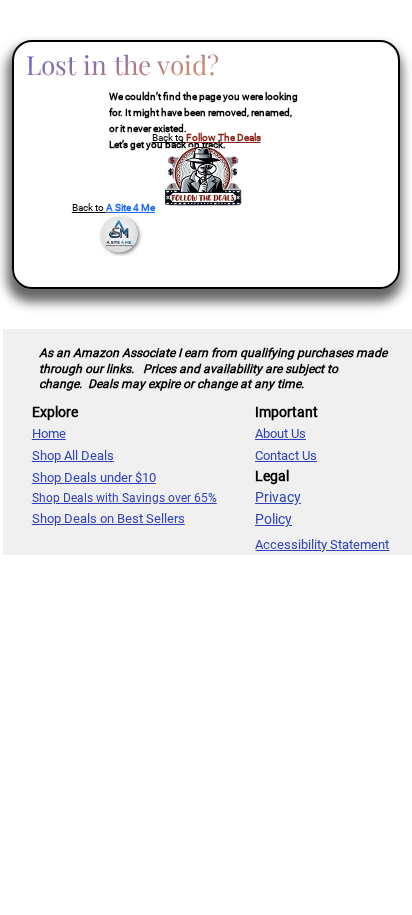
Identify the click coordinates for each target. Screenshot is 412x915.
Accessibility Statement (322, 544)
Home (49, 433)
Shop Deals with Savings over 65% (124, 498)
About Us (280, 433)
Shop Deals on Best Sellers (108, 518)
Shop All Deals (73, 455)
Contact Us (286, 455)
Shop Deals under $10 (94, 477)
